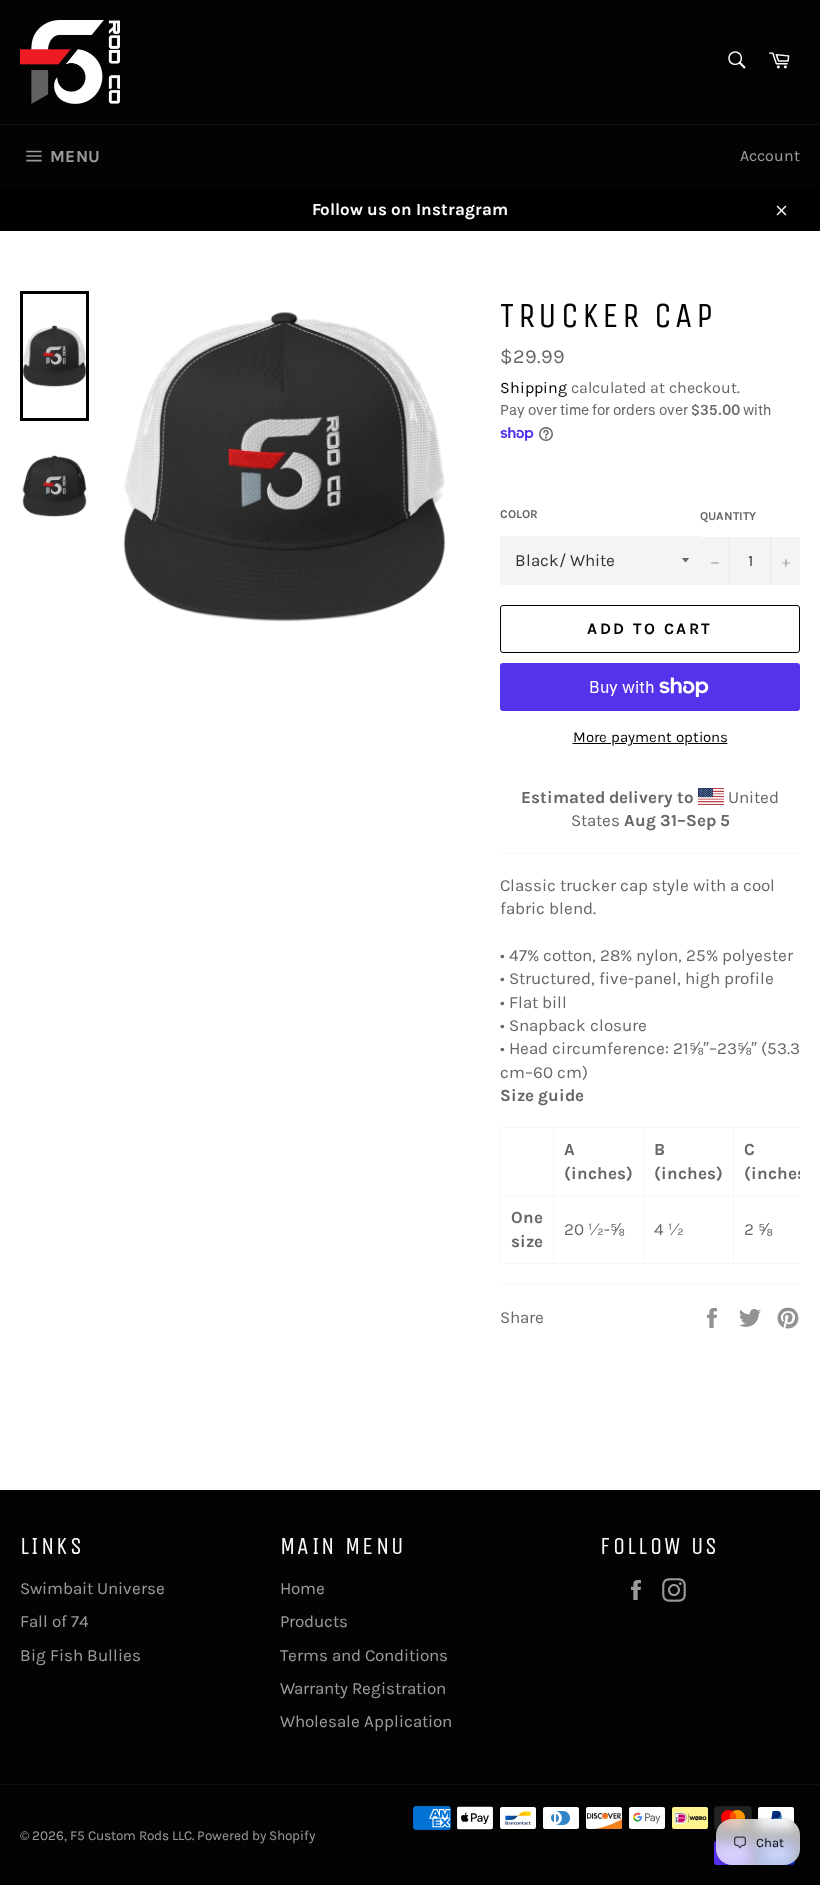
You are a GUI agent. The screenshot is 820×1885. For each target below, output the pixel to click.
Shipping (533, 387)
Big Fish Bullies (80, 1655)
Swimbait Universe (92, 1588)
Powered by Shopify (256, 1835)
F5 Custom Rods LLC (131, 1835)
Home (302, 1588)
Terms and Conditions (364, 1655)
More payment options (650, 737)
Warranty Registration (363, 1688)
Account (770, 155)
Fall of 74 (54, 1621)
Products (314, 1621)
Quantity (728, 516)
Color (519, 514)
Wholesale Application (366, 1721)
